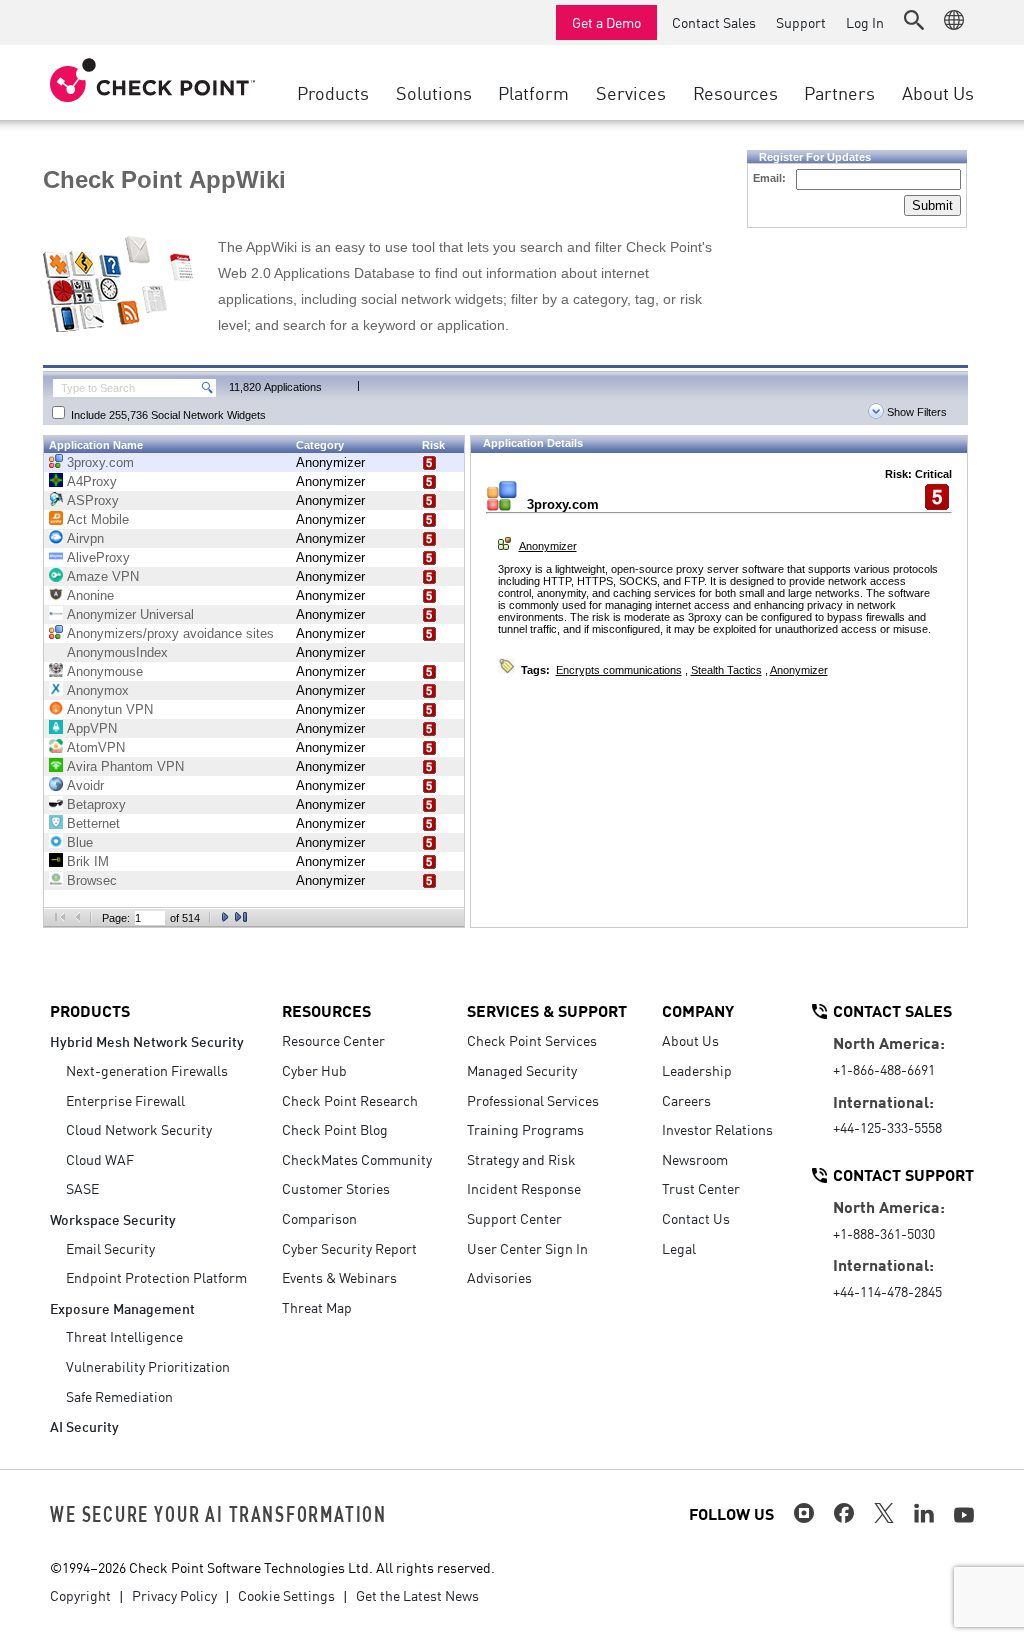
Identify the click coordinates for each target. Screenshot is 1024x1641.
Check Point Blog (335, 1129)
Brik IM (88, 861)
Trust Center (701, 1188)
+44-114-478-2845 (887, 1291)
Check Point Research (350, 1100)
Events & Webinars (339, 1277)
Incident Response (524, 1188)
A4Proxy (92, 481)
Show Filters (915, 412)
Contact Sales (714, 22)
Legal (679, 1248)
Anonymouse (105, 671)
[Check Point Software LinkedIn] (924, 1513)
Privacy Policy (174, 1595)
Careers (686, 1100)
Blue (80, 842)
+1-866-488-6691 (884, 1069)
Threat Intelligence (124, 1336)
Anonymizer (330, 462)
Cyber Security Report (349, 1248)
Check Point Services (532, 1040)
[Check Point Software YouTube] (964, 1515)
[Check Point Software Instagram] (804, 1513)
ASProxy (93, 500)
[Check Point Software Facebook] (844, 1513)
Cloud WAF (100, 1159)
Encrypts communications (619, 670)
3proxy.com (100, 462)
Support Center (514, 1218)
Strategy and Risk (521, 1159)
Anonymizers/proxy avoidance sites (170, 633)
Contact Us (696, 1218)
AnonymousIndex (117, 652)
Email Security (110, 1248)
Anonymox (98, 690)
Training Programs (525, 1129)
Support (801, 22)
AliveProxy (98, 557)
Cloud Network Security (139, 1129)
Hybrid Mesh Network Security (147, 1040)
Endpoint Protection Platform (156, 1277)
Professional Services (533, 1100)
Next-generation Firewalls (147, 1070)
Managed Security (522, 1070)
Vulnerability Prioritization (148, 1366)
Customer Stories (336, 1188)
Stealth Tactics (726, 670)
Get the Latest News (417, 1595)
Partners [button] (839, 92)
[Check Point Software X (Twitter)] (884, 1513)
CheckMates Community (357, 1159)
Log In (865, 22)
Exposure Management (122, 1307)
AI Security (84, 1425)
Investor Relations (717, 1129)
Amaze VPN (103, 576)
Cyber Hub (314, 1070)
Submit (932, 205)
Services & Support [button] (547, 1010)
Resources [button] (735, 92)
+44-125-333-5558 (887, 1127)
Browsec (92, 880)
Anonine (90, 595)
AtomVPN (96, 747)
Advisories (499, 1277)
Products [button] (333, 92)
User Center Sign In (527, 1248)
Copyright (80, 1595)
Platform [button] (533, 92)
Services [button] (631, 92)
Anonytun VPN (110, 709)
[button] (914, 20)
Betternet (93, 823)
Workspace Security (113, 1218)
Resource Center (333, 1040)
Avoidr (85, 785)
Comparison (319, 1218)
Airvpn (85, 538)
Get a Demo (606, 22)
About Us (690, 1040)
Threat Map (317, 1307)
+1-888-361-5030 (884, 1233)
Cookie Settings (286, 1595)
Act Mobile (98, 519)
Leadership (697, 1070)
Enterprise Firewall (125, 1100)
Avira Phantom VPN (125, 766)
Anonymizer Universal (130, 614)
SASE (82, 1188)
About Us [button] (938, 92)
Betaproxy (96, 804)
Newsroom (695, 1159)
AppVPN (92, 728)
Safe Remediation (119, 1396)
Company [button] (698, 1010)
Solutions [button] (434, 92)
